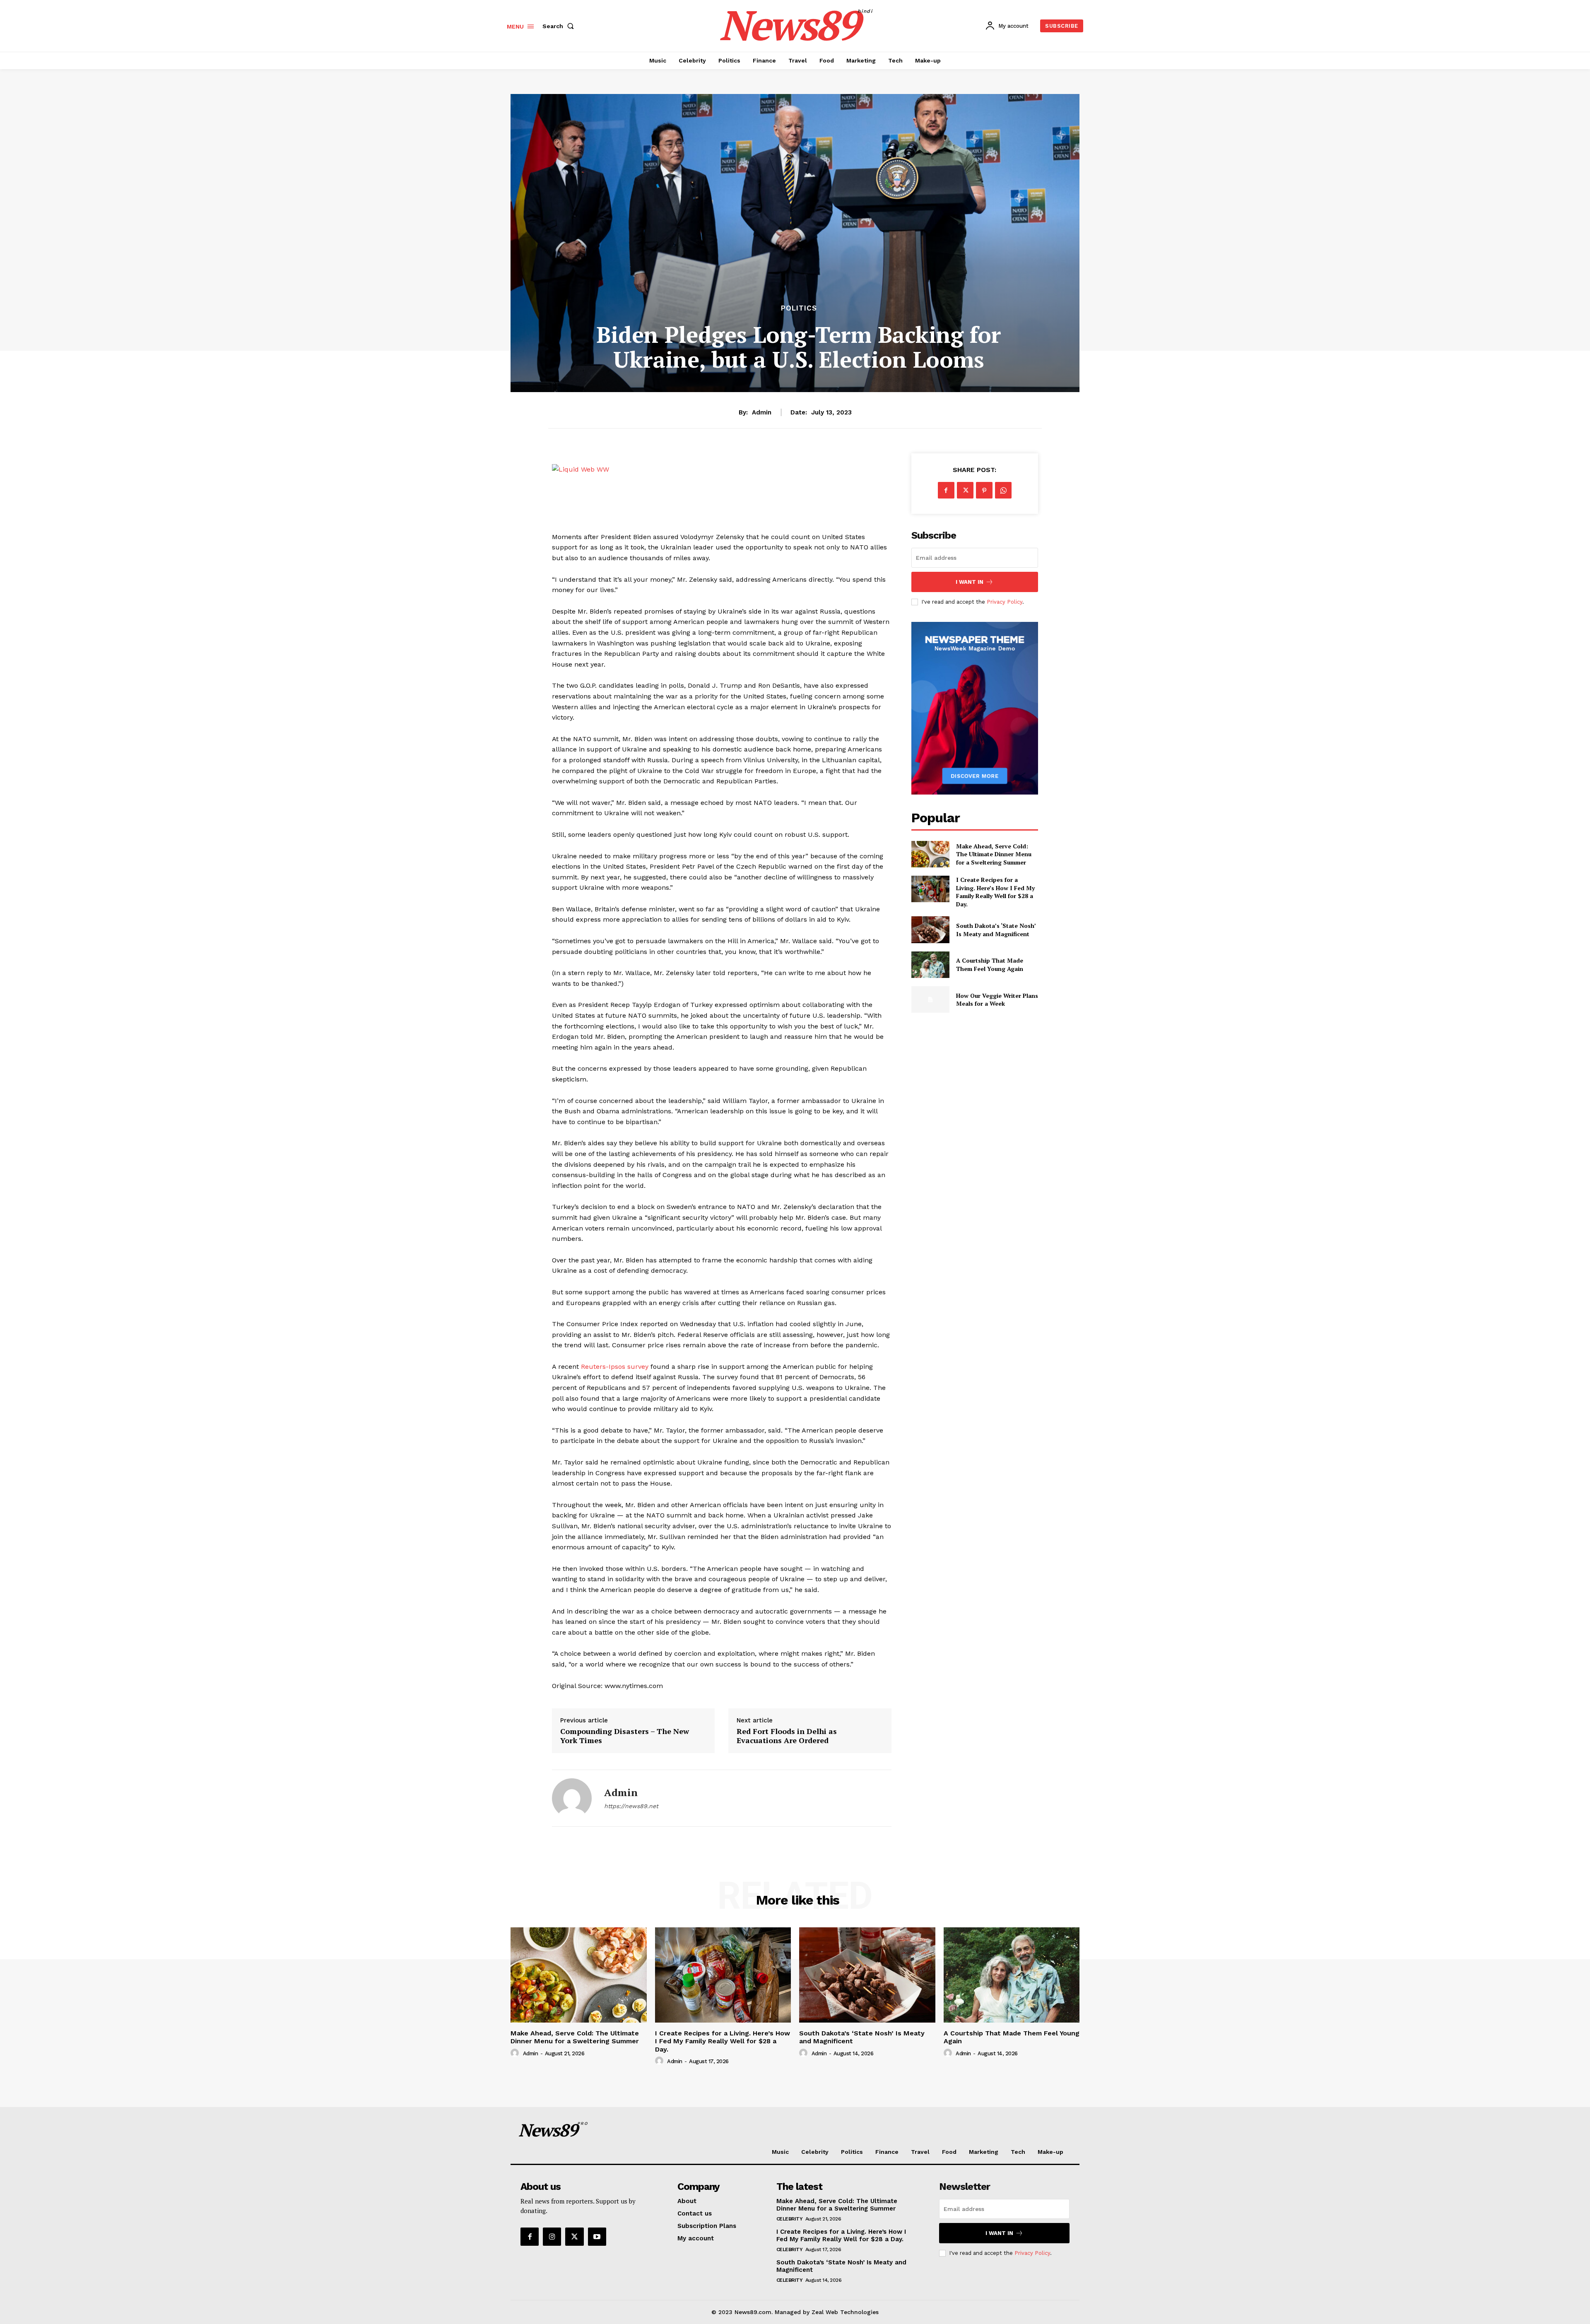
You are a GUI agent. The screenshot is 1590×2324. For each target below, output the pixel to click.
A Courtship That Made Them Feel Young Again (990, 965)
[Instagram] (552, 2237)
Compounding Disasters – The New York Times (625, 1736)
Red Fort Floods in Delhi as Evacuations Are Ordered (787, 1736)
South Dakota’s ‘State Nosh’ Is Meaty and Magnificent (996, 930)
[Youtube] (597, 2237)
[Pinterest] (984, 490)
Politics (799, 308)
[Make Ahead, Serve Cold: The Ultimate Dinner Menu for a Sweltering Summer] (930, 854)
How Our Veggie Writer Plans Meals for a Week (997, 1000)
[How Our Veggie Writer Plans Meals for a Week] (930, 999)
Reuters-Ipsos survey (615, 1367)
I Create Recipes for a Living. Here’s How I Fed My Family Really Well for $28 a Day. (995, 892)
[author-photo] (516, 2053)
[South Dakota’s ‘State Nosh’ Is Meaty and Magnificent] (930, 930)
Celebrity (790, 2219)
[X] (965, 490)
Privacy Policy (1005, 602)
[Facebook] (946, 490)
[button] (560, 26)
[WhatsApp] (1003, 490)
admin (762, 412)
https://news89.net (631, 1806)
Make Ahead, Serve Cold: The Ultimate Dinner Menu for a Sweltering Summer (994, 854)
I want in (970, 582)
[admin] (572, 1798)
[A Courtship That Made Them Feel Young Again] (930, 965)
